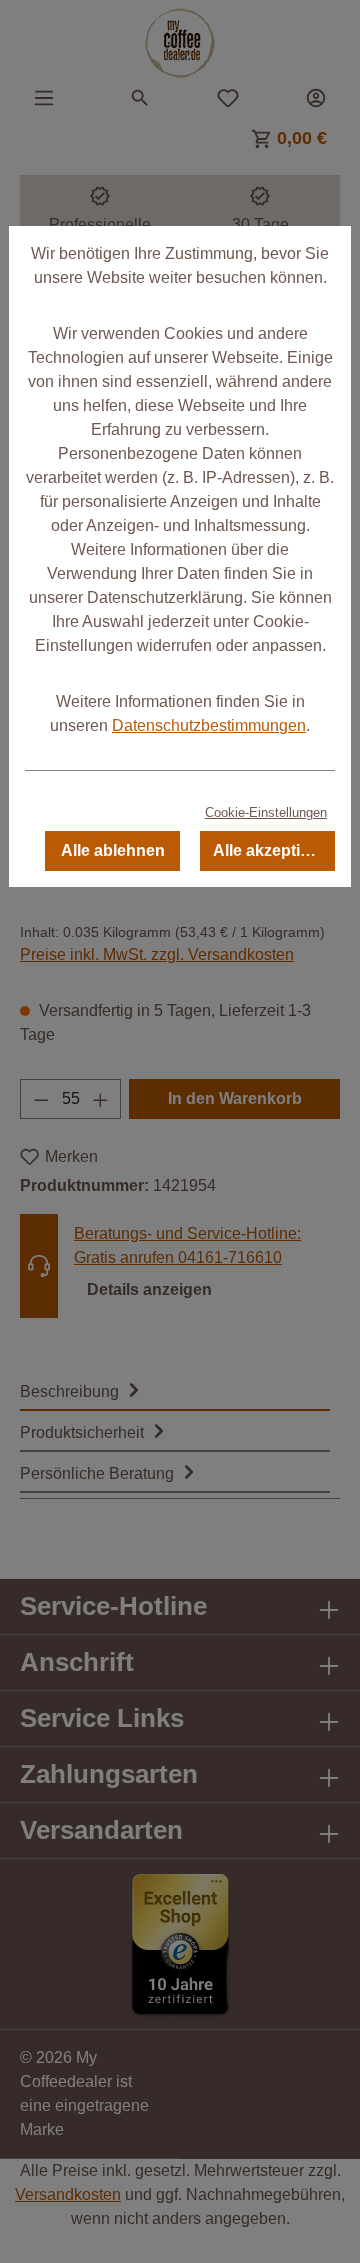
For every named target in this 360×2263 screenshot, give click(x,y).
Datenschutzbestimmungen (209, 725)
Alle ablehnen (113, 850)
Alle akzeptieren (273, 850)
